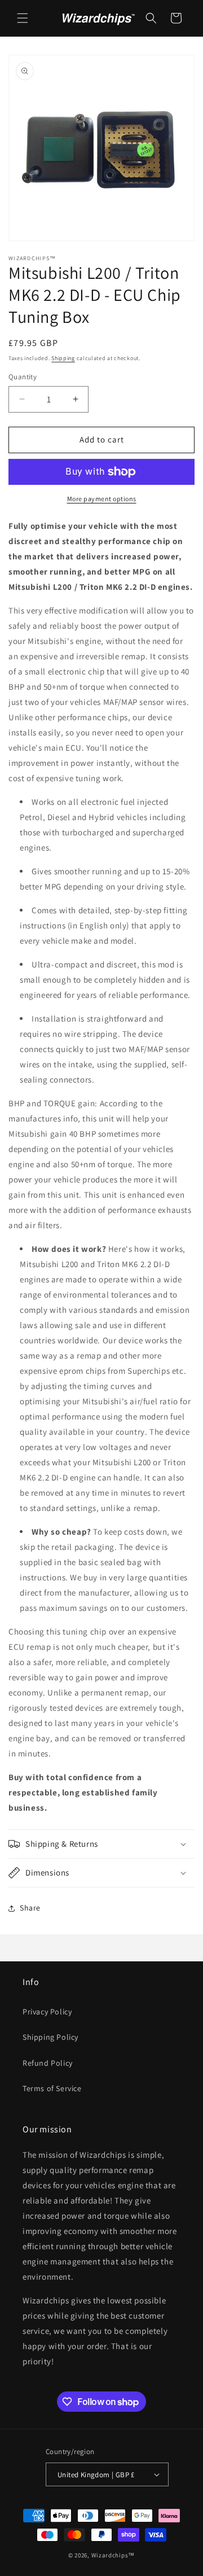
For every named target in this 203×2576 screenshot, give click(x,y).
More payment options (102, 499)
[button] (23, 18)
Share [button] (30, 1908)
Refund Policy (48, 2063)
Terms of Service (52, 2088)
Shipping (63, 358)
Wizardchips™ (113, 2555)
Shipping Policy (50, 2037)
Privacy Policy (47, 2012)
